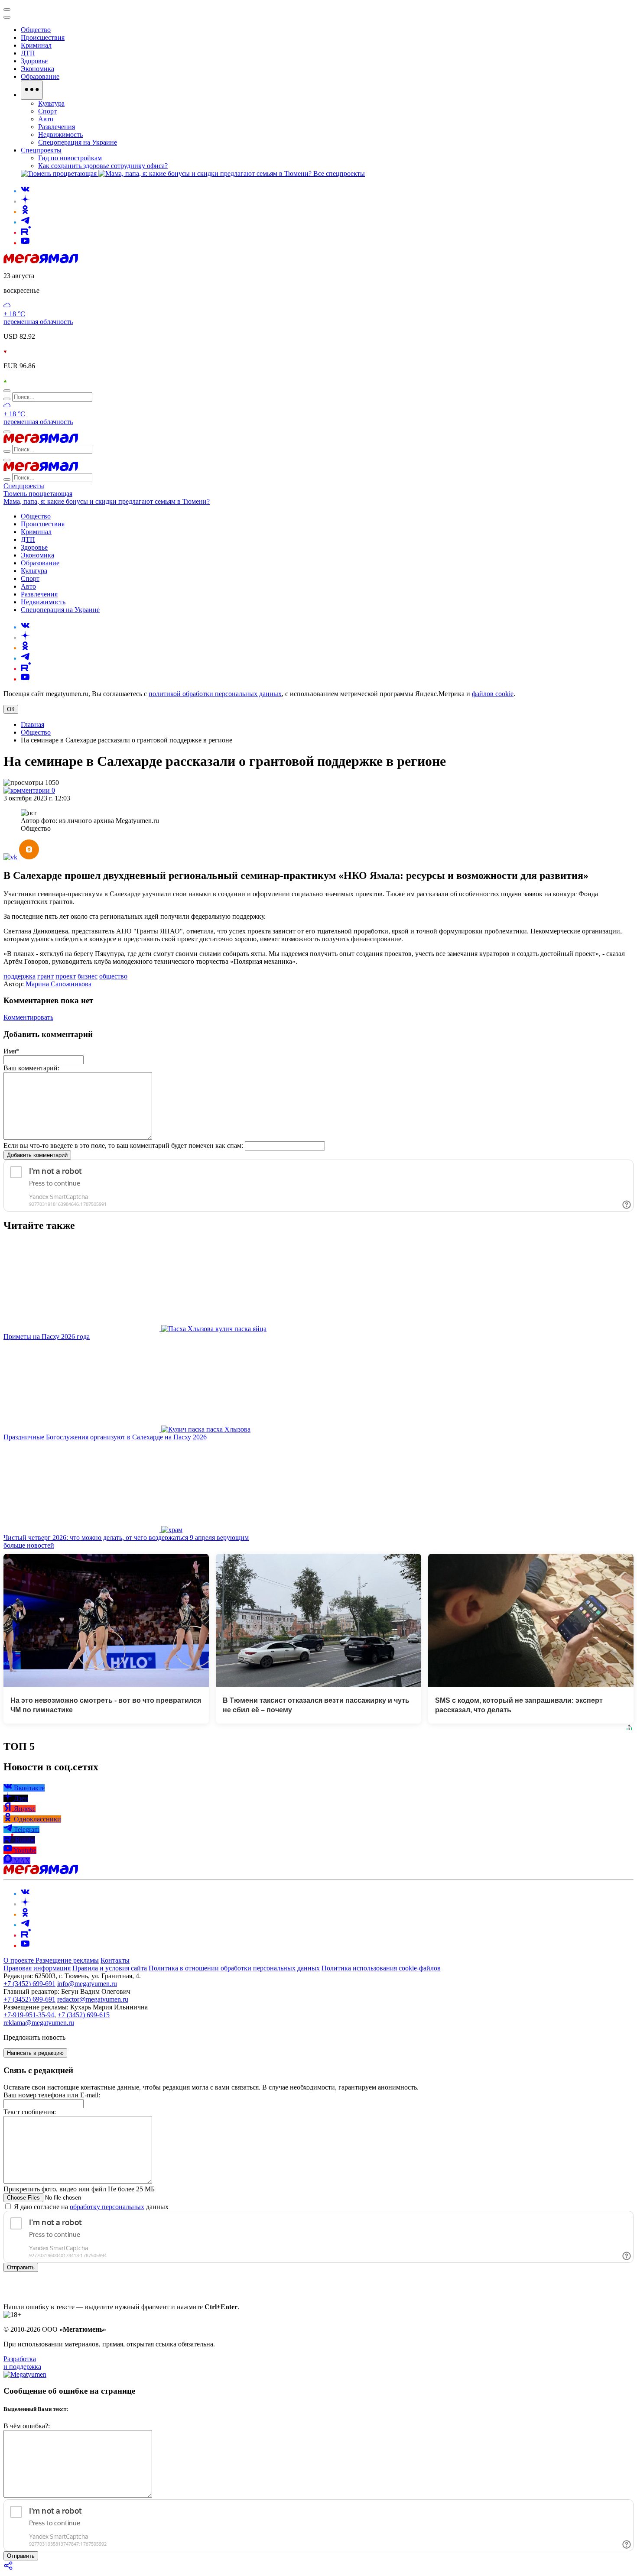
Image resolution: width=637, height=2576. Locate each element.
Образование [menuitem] (40, 76)
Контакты (115, 1960)
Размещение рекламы (67, 1960)
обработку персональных (107, 2207)
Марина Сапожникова (58, 984)
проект (66, 976)
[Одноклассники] (25, 212)
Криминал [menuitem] (36, 45)
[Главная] (41, 261)
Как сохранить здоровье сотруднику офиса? (103, 166)
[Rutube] (26, 232)
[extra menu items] (32, 90)
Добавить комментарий (37, 1155)
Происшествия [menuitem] (43, 37)
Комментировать (28, 1017)
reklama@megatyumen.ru (39, 2023)
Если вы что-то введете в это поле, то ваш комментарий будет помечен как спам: (123, 1145)
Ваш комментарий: (31, 1068)
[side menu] (7, 17)
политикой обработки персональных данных (215, 694)
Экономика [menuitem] (37, 69)
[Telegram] (25, 222)
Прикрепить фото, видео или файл (79, 2189)
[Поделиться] (9, 2568)
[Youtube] (25, 243)
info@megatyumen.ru (87, 1984)
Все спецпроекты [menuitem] (339, 173)
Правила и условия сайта (110, 1968)
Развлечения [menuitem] (57, 127)
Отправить (21, 2267)
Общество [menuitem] (36, 30)
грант (45, 976)
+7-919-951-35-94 (29, 2015)
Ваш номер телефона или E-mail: (52, 2095)
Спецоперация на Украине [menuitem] (78, 142)
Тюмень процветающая (38, 494)
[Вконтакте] (25, 191)
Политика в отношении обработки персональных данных (234, 1968)
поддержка (19, 976)
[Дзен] (25, 201)
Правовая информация (37, 1968)
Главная (32, 724)
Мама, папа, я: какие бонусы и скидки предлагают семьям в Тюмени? (107, 501)
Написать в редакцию (35, 2053)
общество (113, 976)
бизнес (88, 976)
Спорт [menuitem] (47, 111)
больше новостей (29, 1545)
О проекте (19, 1960)
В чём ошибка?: (27, 2426)
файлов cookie (493, 694)
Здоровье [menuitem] (34, 61)
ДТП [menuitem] (28, 53)
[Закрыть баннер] (7, 10)
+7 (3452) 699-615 (84, 2015)
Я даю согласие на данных (90, 2207)
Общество (36, 732)
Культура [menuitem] (51, 103)
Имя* (11, 1051)
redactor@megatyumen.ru (93, 1999)
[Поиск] (7, 391)
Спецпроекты (24, 486)
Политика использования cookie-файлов (381, 1968)
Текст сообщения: (30, 2112)
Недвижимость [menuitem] (60, 134)
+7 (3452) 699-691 (29, 1984)
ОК (11, 709)
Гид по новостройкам (70, 158)
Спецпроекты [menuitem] (41, 150)
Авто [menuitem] (46, 119)
